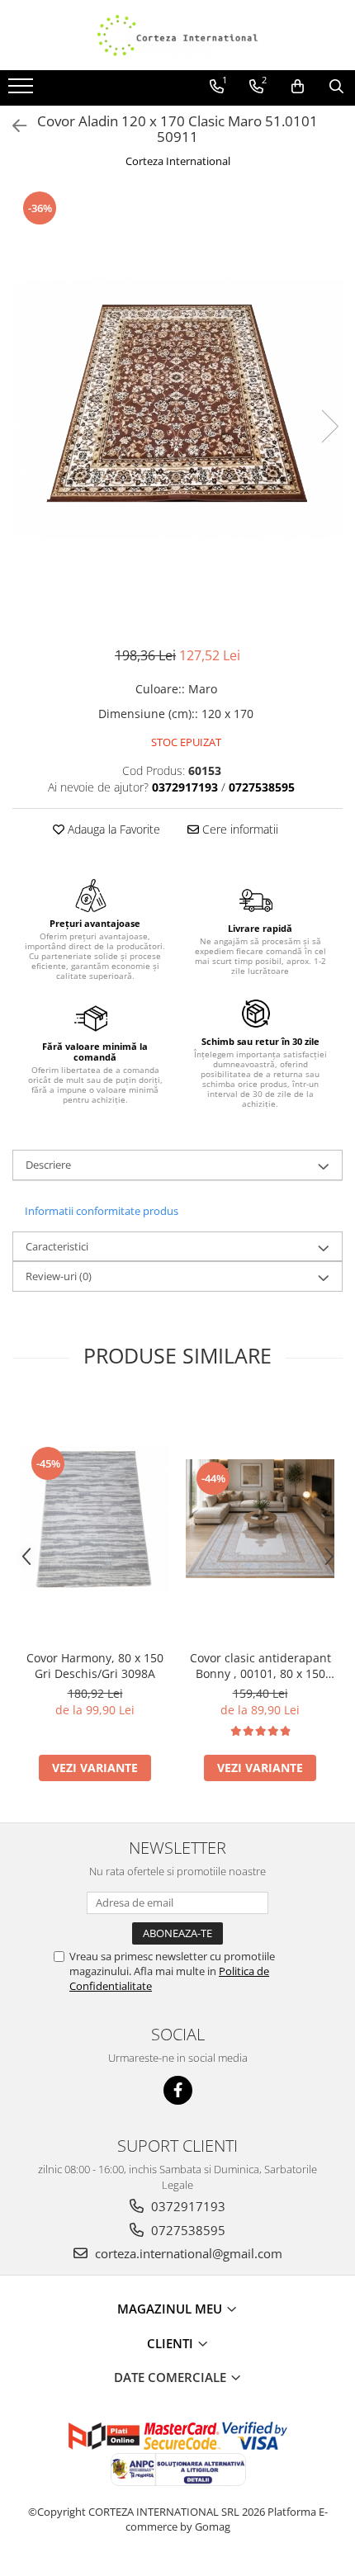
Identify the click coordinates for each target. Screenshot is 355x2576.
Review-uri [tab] (59, 1276)
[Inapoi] (12, 126)
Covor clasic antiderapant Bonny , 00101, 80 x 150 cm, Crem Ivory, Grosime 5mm (260, 1666)
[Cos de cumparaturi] (298, 87)
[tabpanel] (177, 409)
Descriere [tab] (48, 1165)
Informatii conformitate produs (102, 1211)
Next (329, 426)
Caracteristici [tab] (57, 1246)
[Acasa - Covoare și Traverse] (177, 35)
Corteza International (178, 161)
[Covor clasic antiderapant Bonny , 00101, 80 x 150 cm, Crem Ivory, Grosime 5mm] (260, 1519)
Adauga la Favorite (112, 829)
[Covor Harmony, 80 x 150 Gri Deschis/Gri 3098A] (95, 1519)
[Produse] (23, 91)
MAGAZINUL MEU (171, 2309)
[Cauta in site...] (336, 87)
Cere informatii (239, 829)
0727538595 (187, 2230)
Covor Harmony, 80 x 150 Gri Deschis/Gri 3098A (95, 1666)
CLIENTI (172, 2343)
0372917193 (187, 2206)
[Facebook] (178, 2090)
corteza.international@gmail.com (187, 2253)
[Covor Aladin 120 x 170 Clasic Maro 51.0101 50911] (177, 409)
